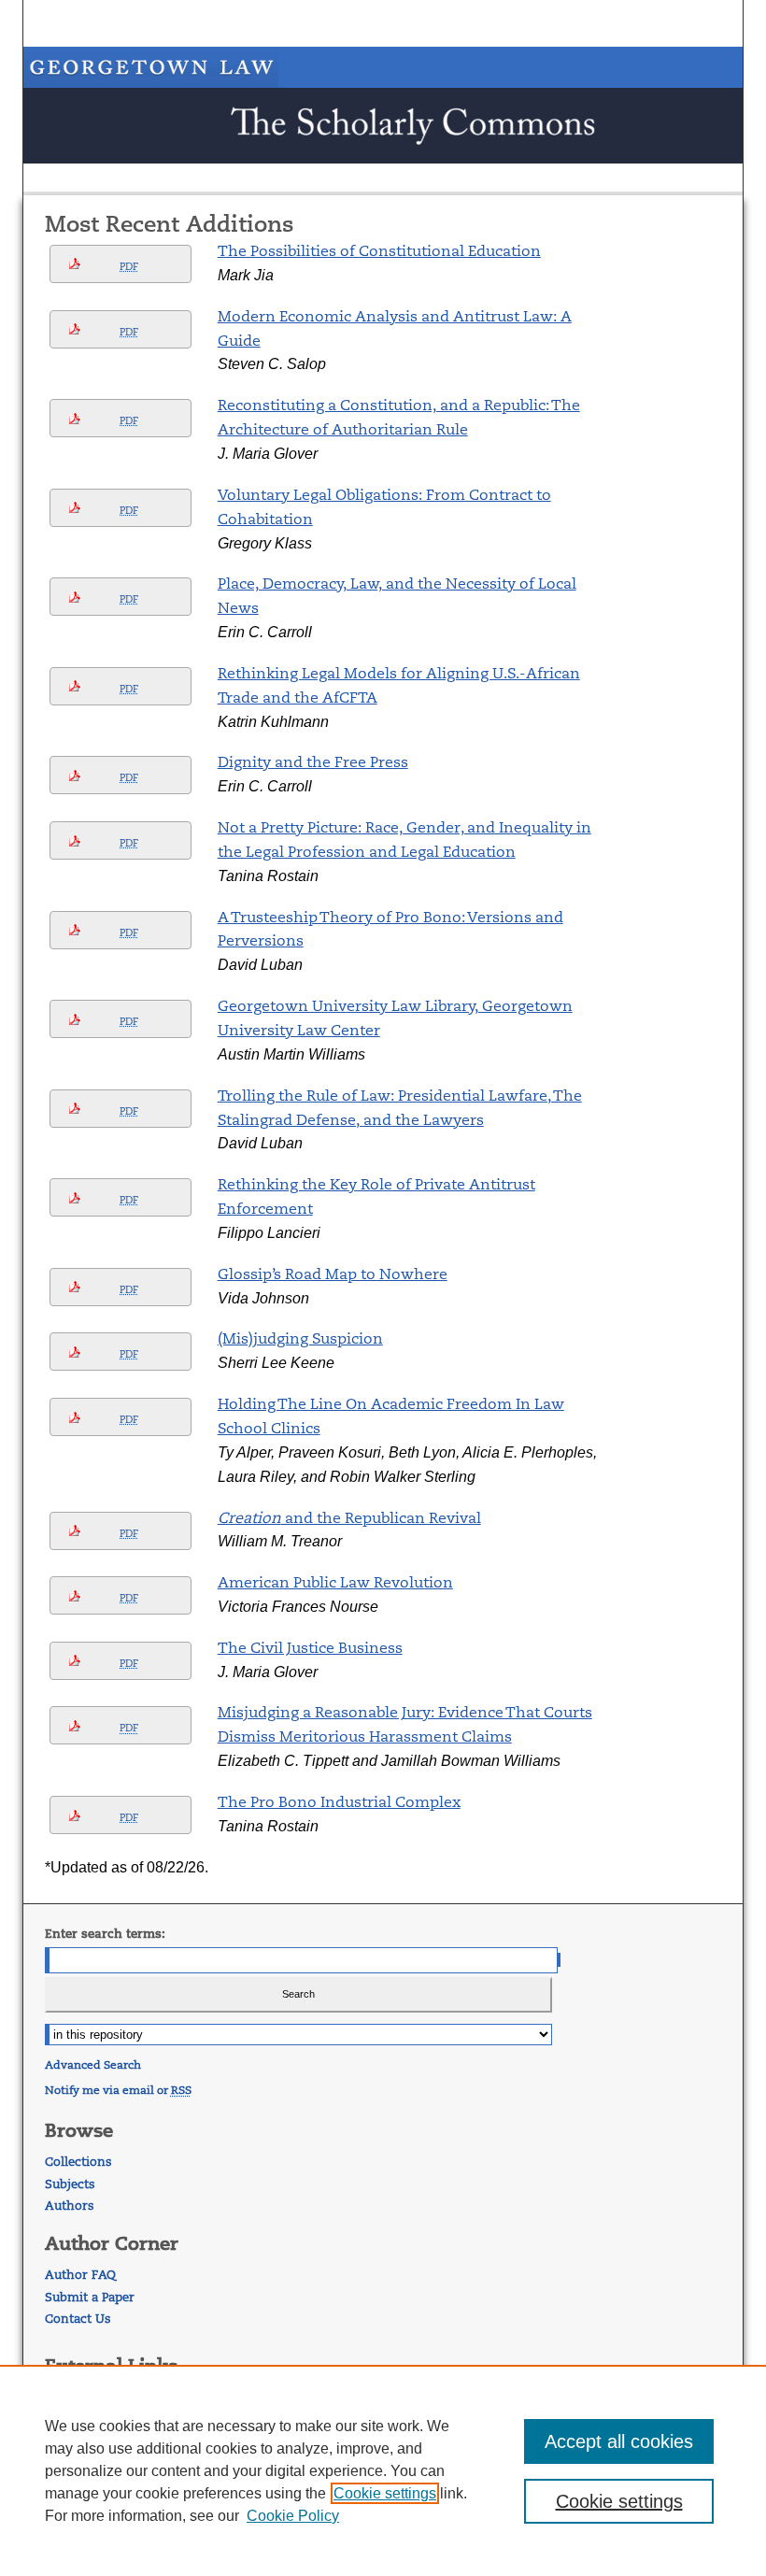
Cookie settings (385, 2493)
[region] (383, 2470)
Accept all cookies (619, 2441)
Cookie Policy (293, 2516)
